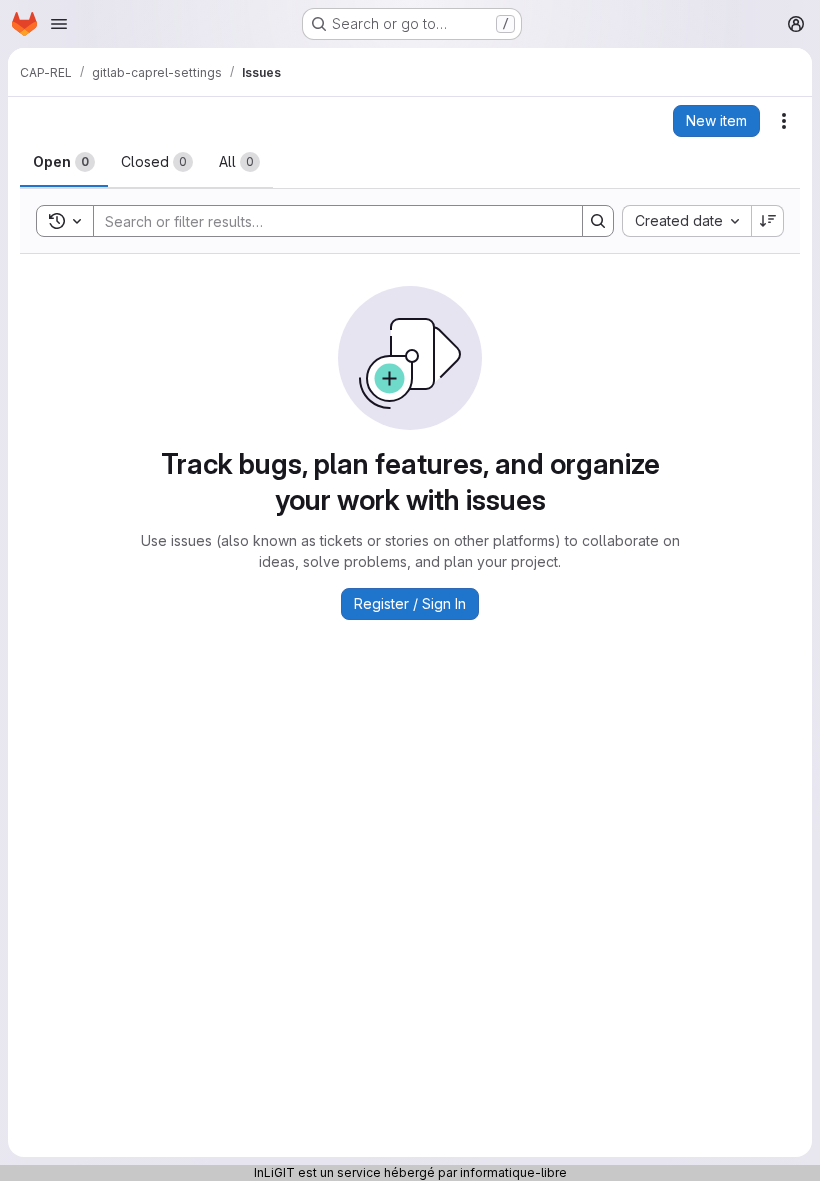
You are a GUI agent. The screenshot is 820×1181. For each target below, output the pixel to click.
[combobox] (686, 221)
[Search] (598, 221)
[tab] (64, 162)
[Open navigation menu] (59, 24)
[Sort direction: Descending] (768, 221)
